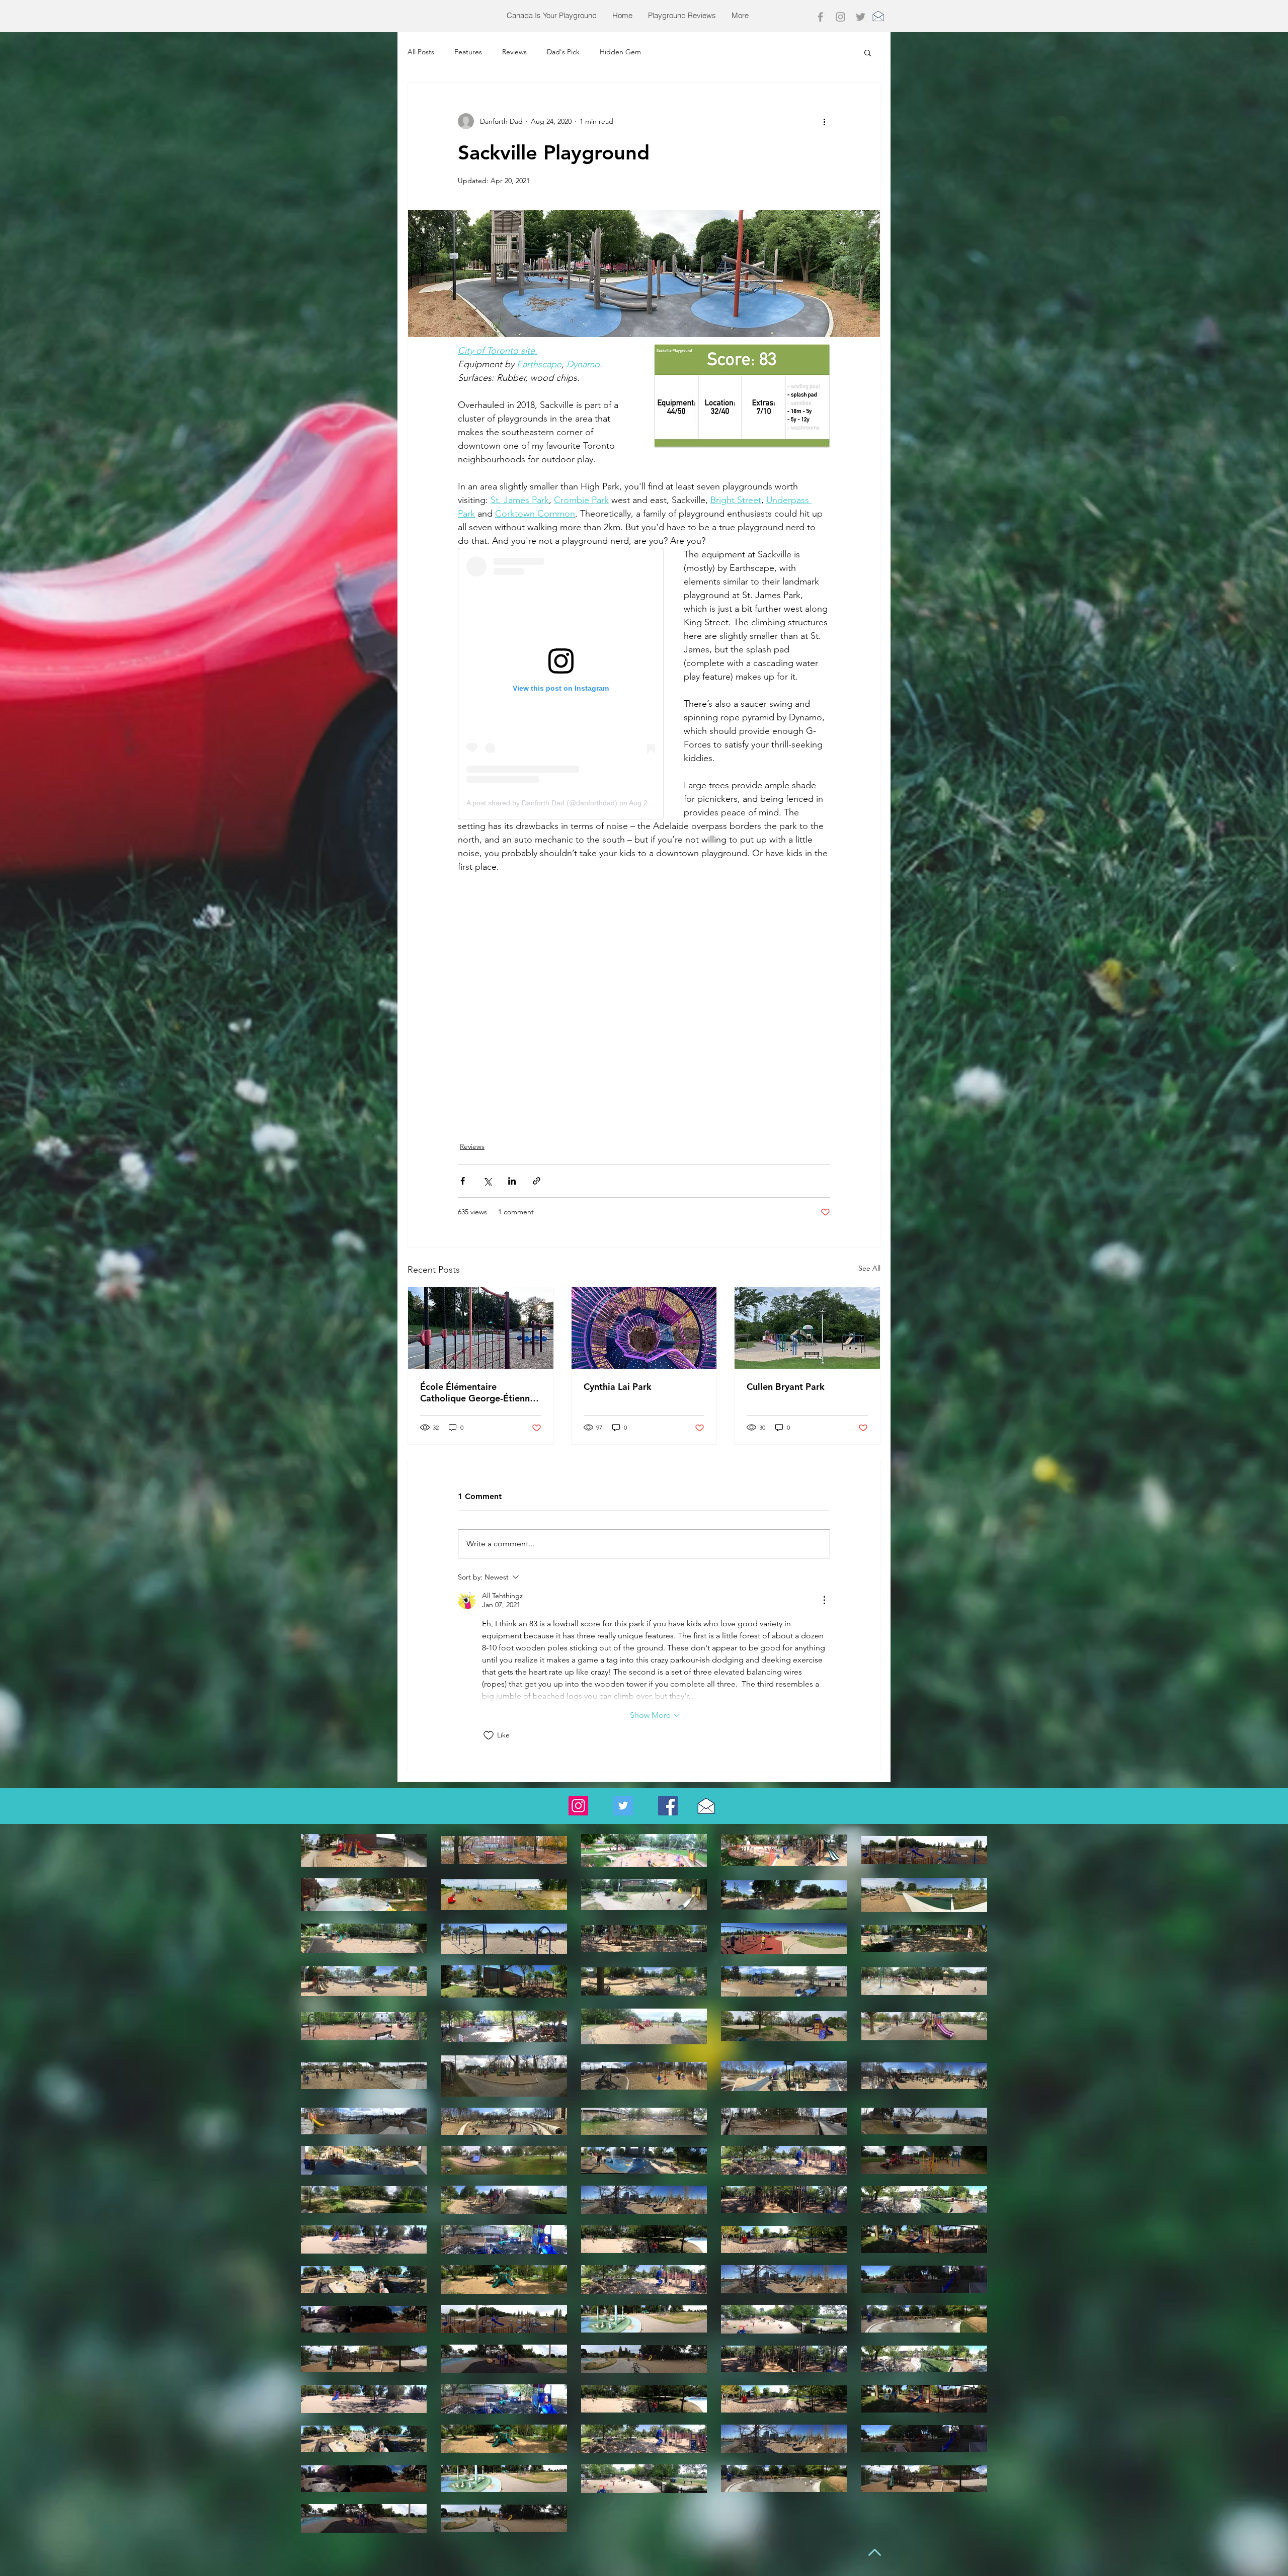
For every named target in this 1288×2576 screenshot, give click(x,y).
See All (869, 1268)
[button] (868, 52)
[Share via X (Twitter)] (487, 1181)
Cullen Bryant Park (786, 1387)
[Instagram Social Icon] (578, 1806)
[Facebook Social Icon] (668, 1806)
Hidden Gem (620, 52)
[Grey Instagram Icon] (840, 17)
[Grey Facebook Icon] (820, 17)
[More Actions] (824, 1600)
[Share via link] (537, 1181)
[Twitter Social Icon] (623, 1806)
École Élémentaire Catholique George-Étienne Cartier (477, 1392)
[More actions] (824, 121)
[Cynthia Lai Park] (644, 1328)
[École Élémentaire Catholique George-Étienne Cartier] (481, 1328)
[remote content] (561, 684)
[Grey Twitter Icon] (861, 17)
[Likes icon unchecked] (489, 1735)
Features (468, 52)
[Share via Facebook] (463, 1181)
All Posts (421, 52)
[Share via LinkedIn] (512, 1181)
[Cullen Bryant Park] (807, 1328)
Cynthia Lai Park (618, 1387)
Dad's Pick (563, 52)
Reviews (514, 52)
